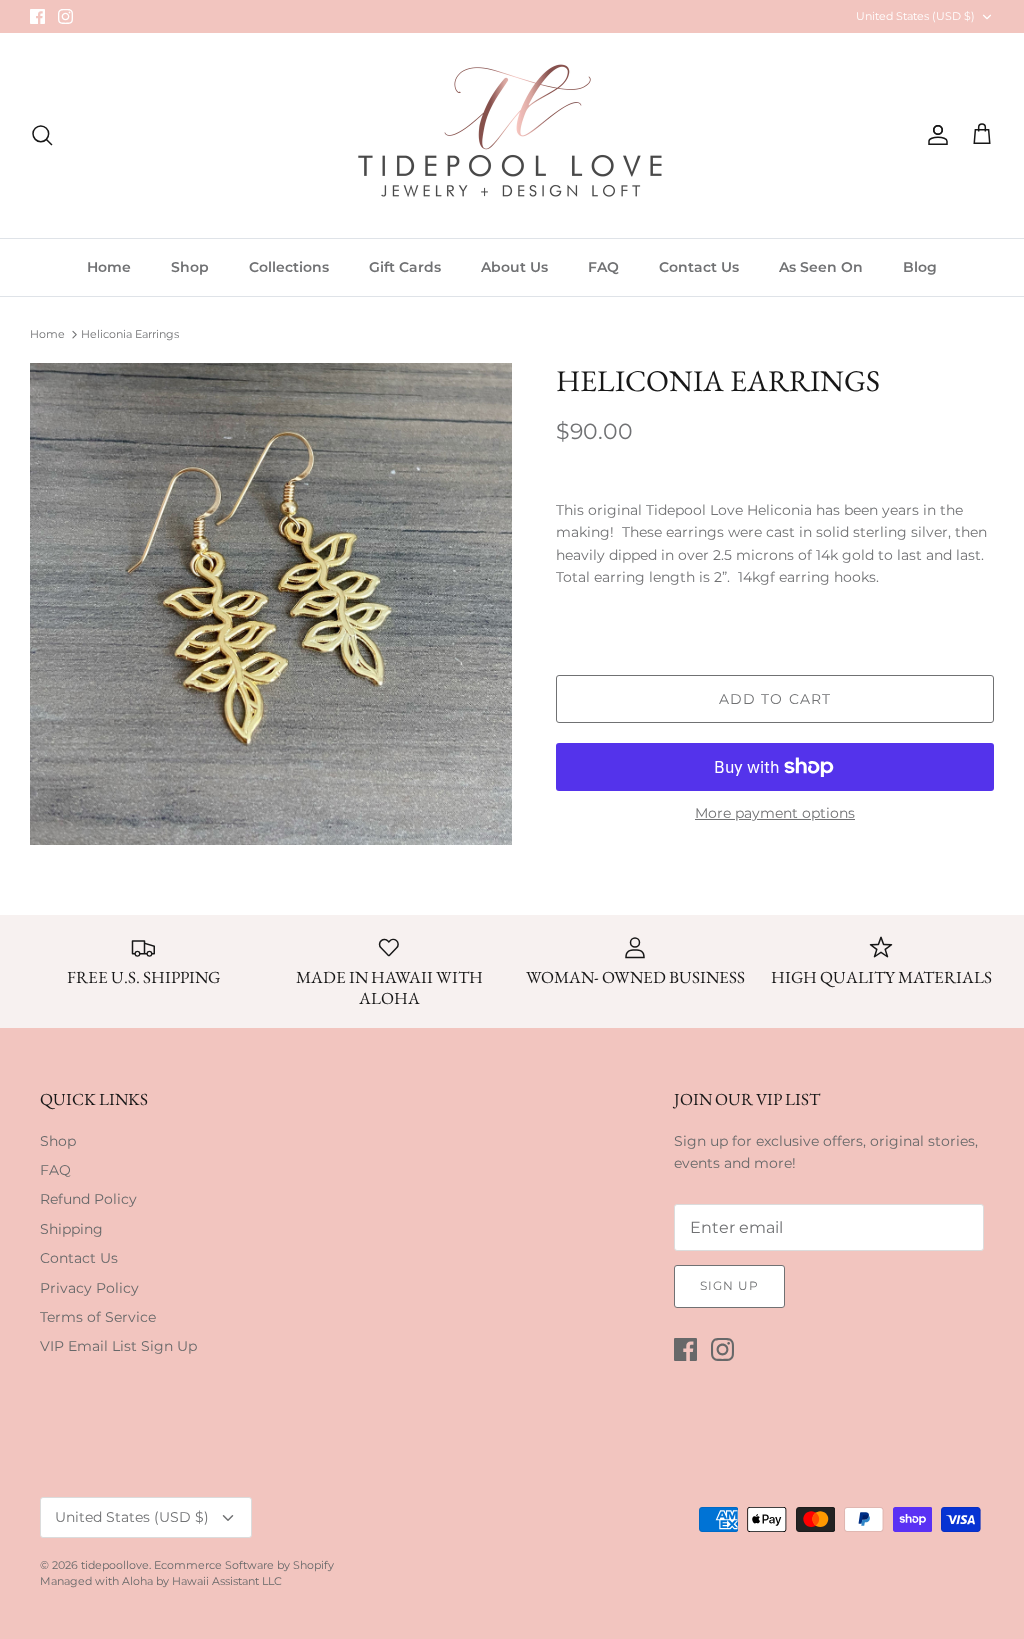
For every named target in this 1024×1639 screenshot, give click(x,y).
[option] (271, 604)
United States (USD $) (915, 16)
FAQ (603, 267)
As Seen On (821, 267)
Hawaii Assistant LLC (227, 1581)
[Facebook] (37, 16)
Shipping (71, 1229)
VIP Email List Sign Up (118, 1346)
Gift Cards (405, 267)
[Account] (934, 135)
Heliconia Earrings (130, 334)
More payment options (775, 813)
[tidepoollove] (512, 135)
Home (109, 267)
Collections (289, 267)
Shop (190, 267)
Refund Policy (88, 1199)
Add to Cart (775, 699)
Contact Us (699, 267)
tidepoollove (115, 1565)
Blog (920, 267)
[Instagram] (65, 16)
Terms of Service (98, 1317)
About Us (514, 267)
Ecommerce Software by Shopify (244, 1565)
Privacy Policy (89, 1288)
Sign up (729, 1285)
